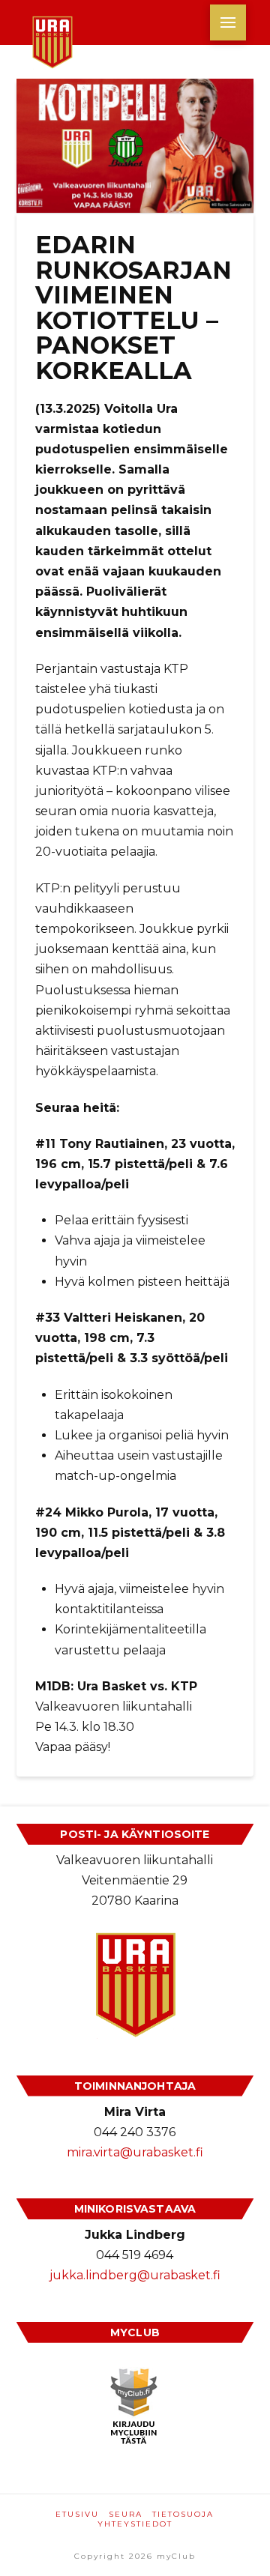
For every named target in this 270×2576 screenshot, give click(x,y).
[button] (228, 22)
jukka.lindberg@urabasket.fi (135, 2275)
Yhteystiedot (135, 2524)
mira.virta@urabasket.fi (135, 2152)
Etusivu (77, 2514)
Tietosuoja (183, 2514)
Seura (126, 2514)
